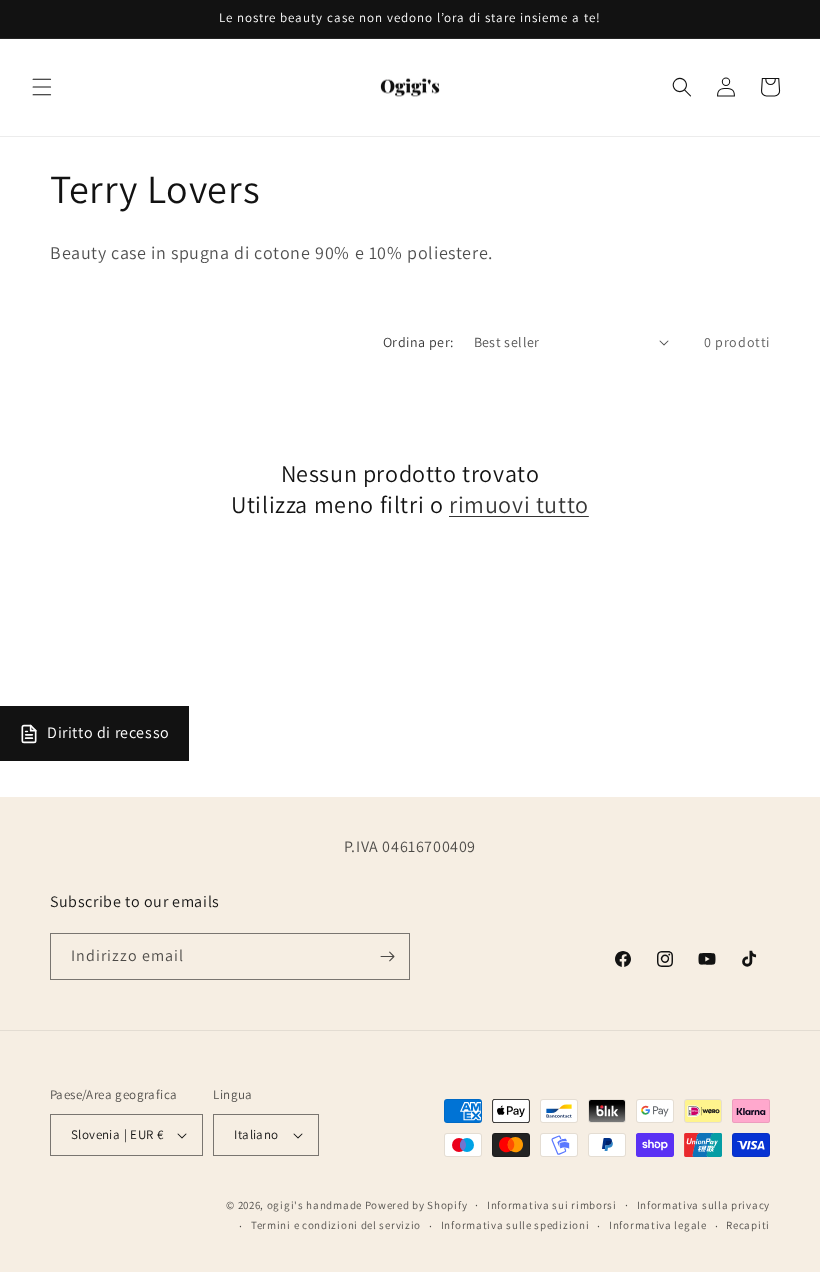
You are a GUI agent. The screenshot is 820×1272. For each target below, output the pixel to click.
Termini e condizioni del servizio (336, 1225)
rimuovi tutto (519, 504)
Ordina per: (418, 342)
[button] (42, 87)
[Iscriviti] (387, 956)
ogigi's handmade (314, 1205)
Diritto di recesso (108, 732)
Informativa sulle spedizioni (515, 1225)
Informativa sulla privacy (704, 1205)
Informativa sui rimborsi (552, 1205)
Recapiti (748, 1225)
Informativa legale (658, 1225)
